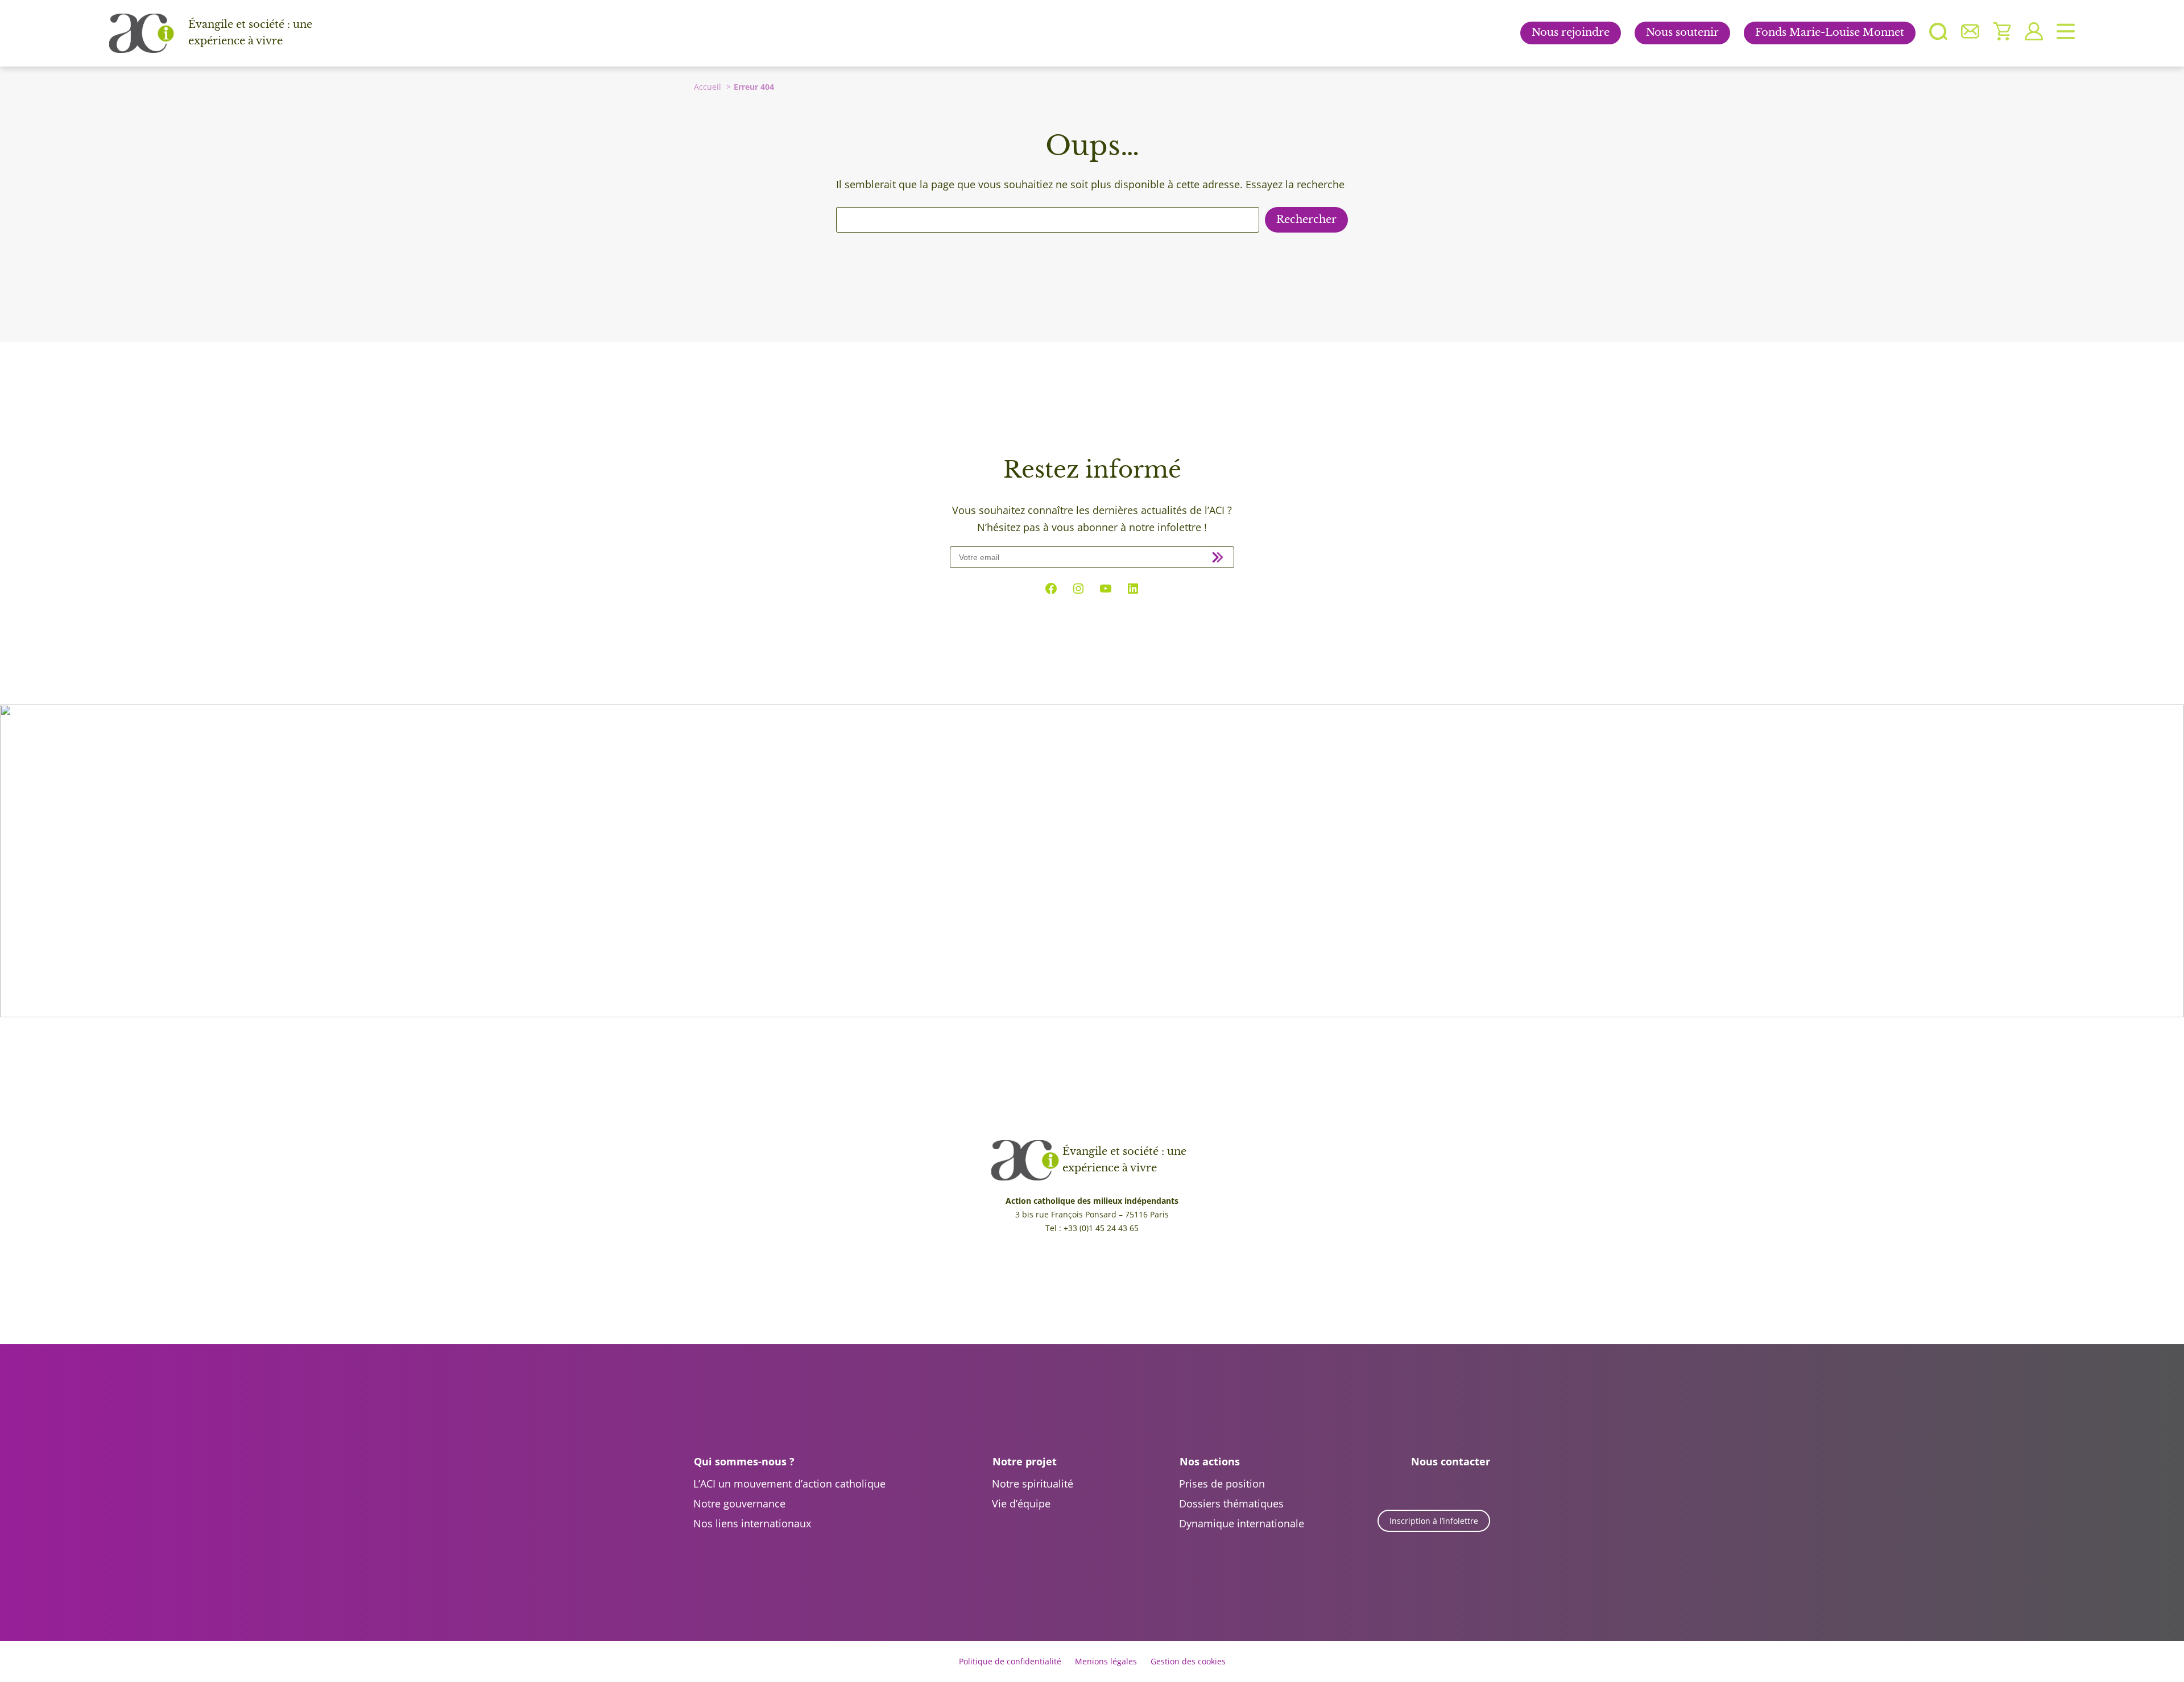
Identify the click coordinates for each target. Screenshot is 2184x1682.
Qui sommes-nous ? (744, 1461)
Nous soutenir (1682, 32)
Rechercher (1306, 219)
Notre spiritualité (1033, 1484)
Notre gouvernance (739, 1503)
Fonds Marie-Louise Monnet (1830, 32)
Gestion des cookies (1188, 1661)
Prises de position (1222, 1484)
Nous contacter (1451, 1461)
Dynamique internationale (1242, 1523)
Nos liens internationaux (752, 1523)
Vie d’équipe (1021, 1503)
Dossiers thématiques (1231, 1503)
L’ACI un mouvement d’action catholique (789, 1484)
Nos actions (1210, 1461)
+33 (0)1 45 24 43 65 (1101, 1228)
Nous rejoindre (1571, 32)
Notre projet (1025, 1461)
